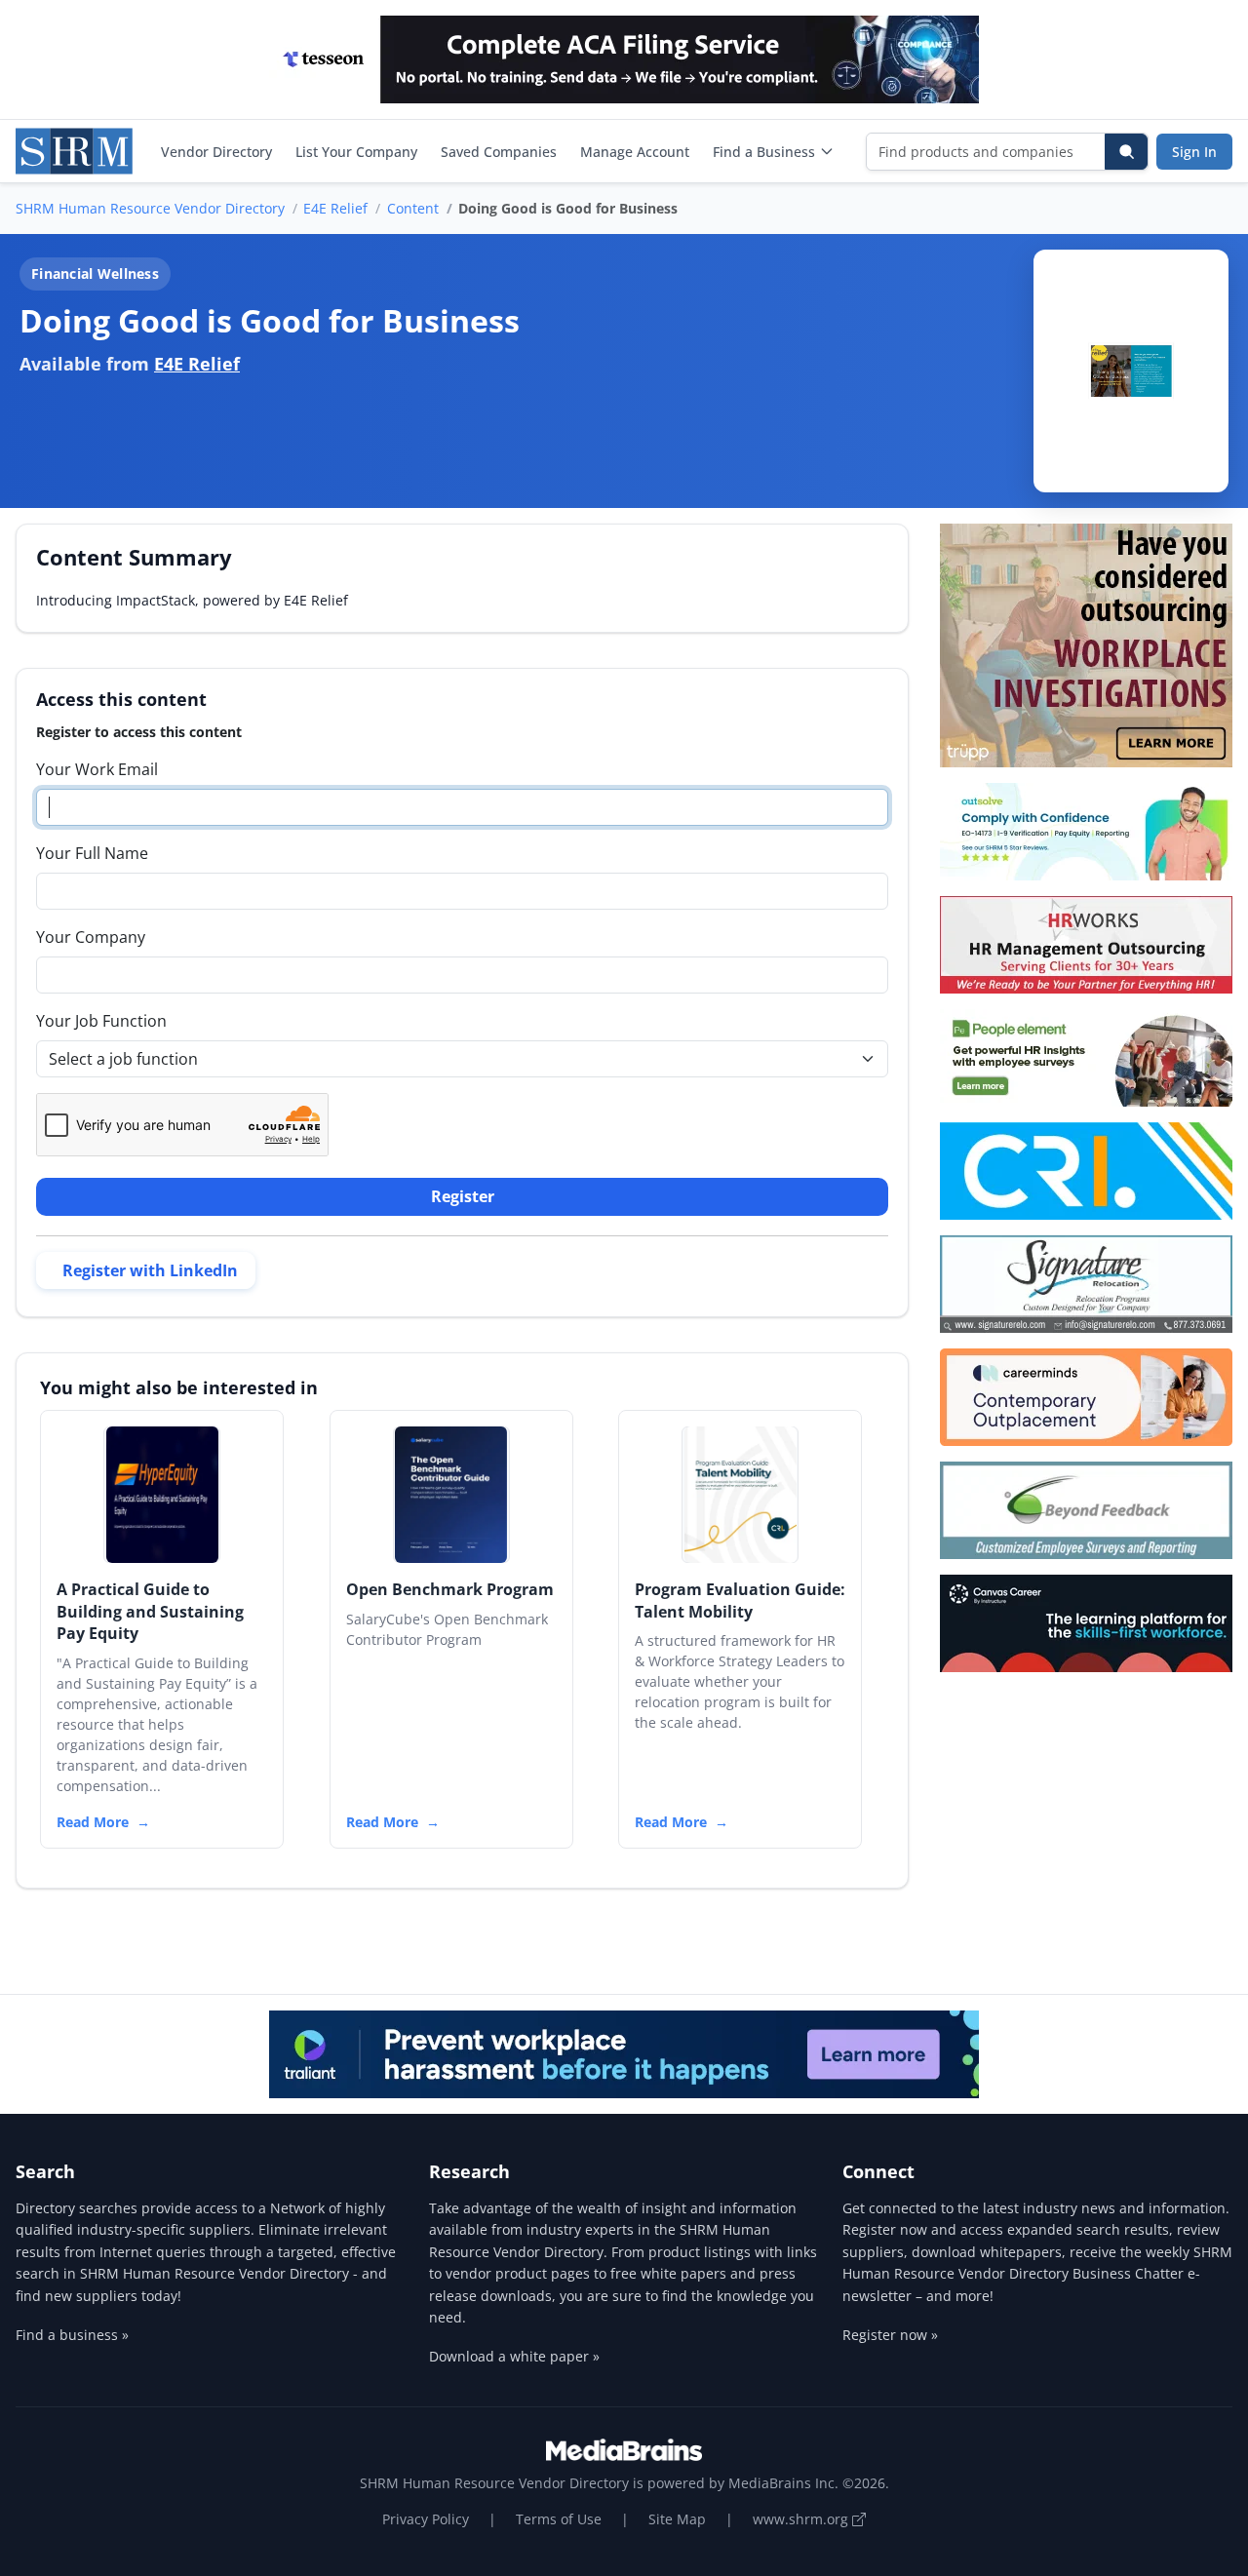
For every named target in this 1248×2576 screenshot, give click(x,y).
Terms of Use (559, 2519)
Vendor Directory (216, 152)
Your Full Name (92, 853)
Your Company (91, 937)
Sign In (1194, 152)
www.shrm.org (802, 2519)
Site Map (677, 2519)
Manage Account (635, 152)
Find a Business (764, 152)
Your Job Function (101, 1021)
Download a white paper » (514, 2356)
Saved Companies (499, 152)
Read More (93, 1822)
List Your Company (356, 152)
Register (463, 1196)
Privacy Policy (426, 2519)
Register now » (890, 2335)
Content (413, 208)
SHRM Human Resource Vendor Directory (150, 208)
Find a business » (72, 2335)
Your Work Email (97, 769)
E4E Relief (335, 208)
